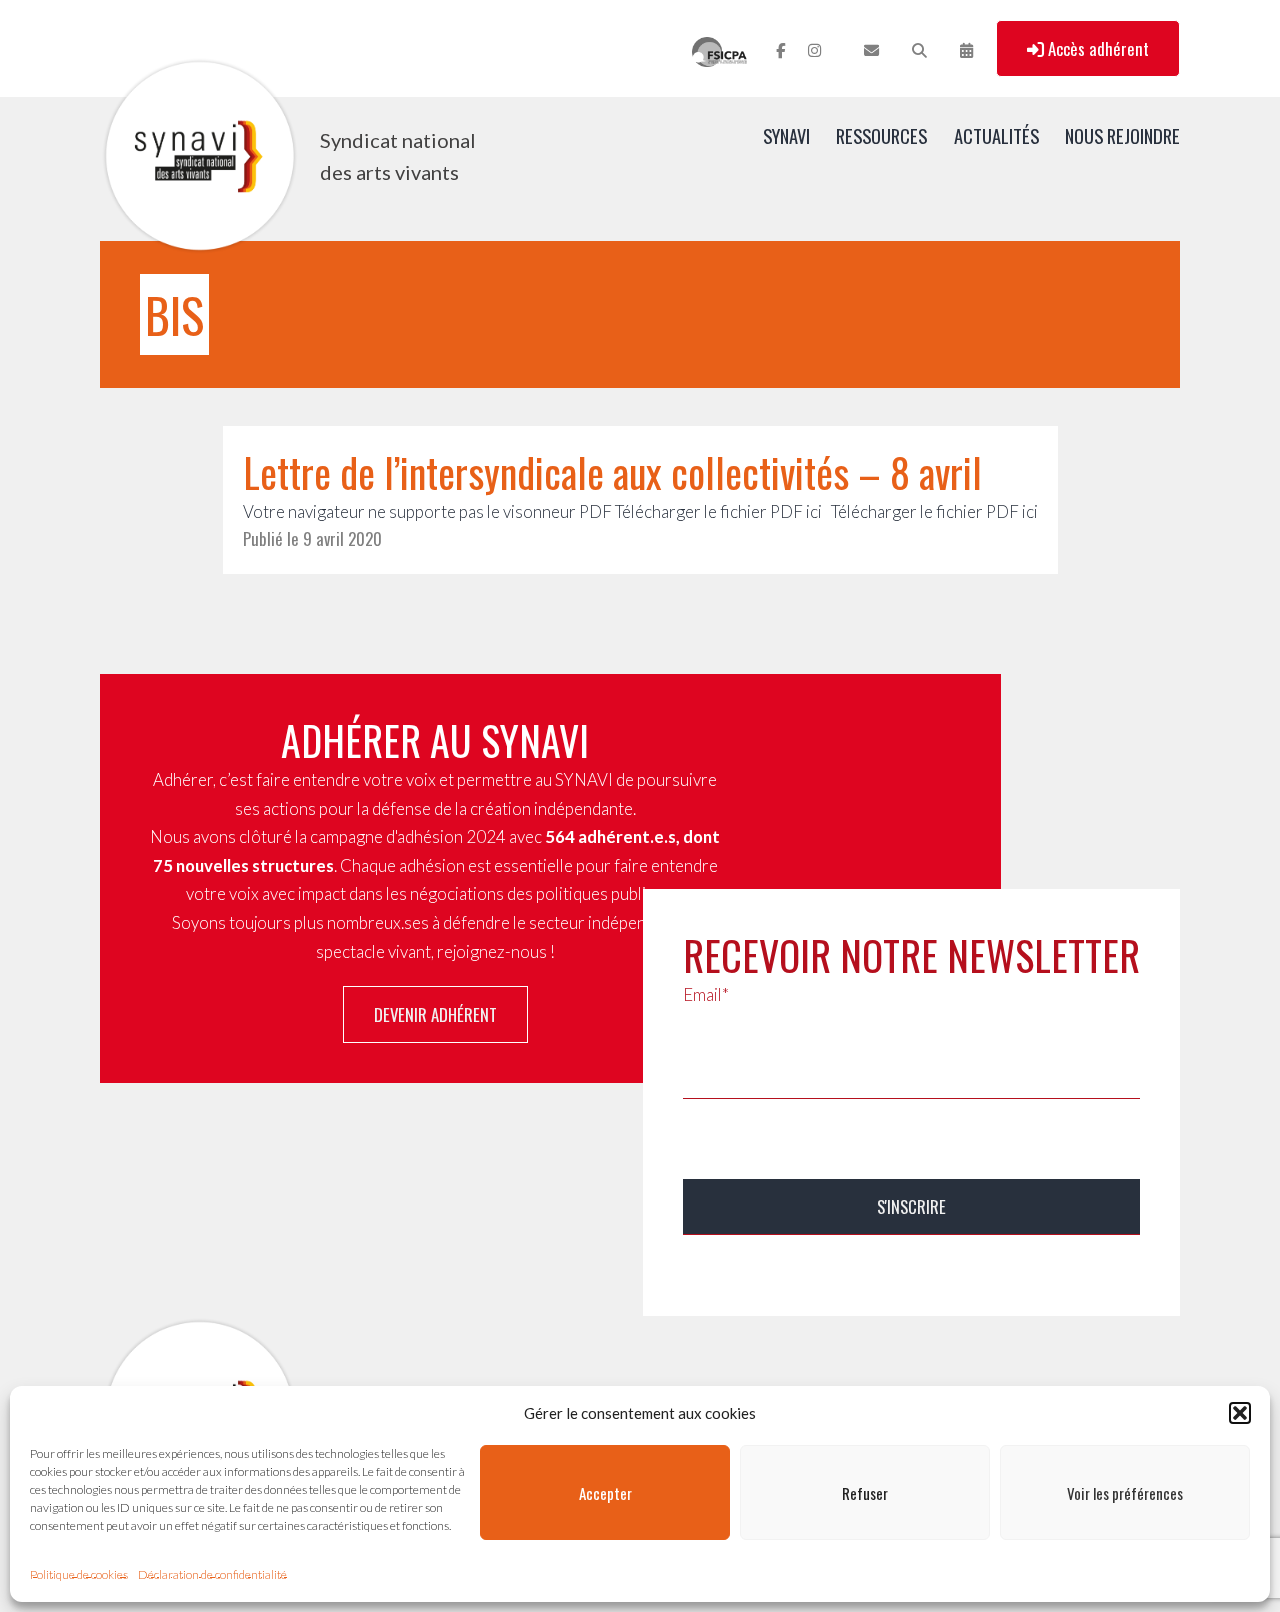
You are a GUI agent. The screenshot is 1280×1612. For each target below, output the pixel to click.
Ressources (881, 135)
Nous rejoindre (1122, 135)
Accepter (605, 1493)
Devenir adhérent (435, 1014)
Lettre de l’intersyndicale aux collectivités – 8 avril (612, 472)
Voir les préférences (1125, 1493)
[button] (1240, 1413)
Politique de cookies (79, 1574)
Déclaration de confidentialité (212, 1574)
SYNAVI (786, 135)
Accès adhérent (1096, 48)
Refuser (865, 1493)
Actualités (996, 135)
